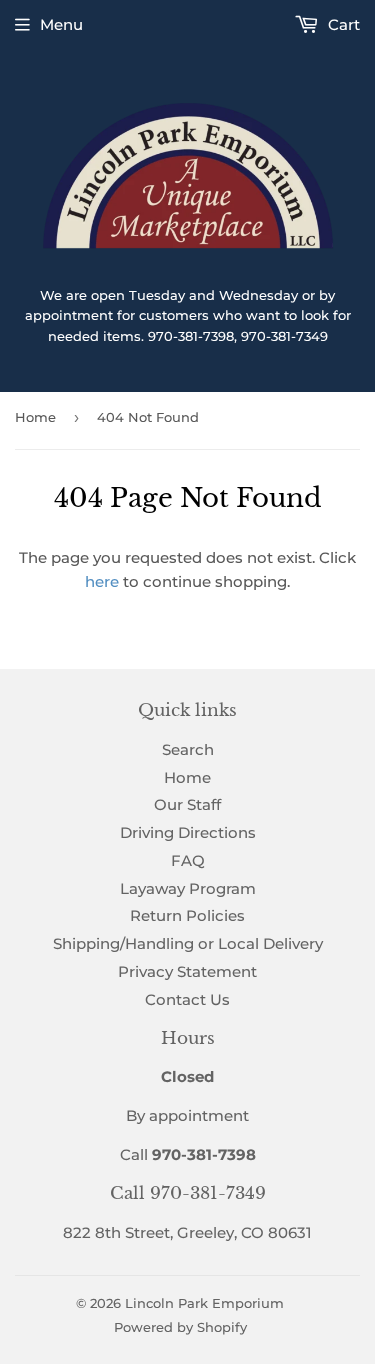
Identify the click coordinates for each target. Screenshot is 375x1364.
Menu (61, 24)
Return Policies (187, 915)
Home (35, 417)
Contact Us (187, 999)
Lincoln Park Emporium (204, 1303)
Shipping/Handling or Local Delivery (188, 943)
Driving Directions (188, 832)
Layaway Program (188, 888)
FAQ (188, 860)
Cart (342, 24)
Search (188, 749)
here (102, 581)
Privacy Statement (187, 971)
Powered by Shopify (180, 1327)
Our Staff (187, 804)
